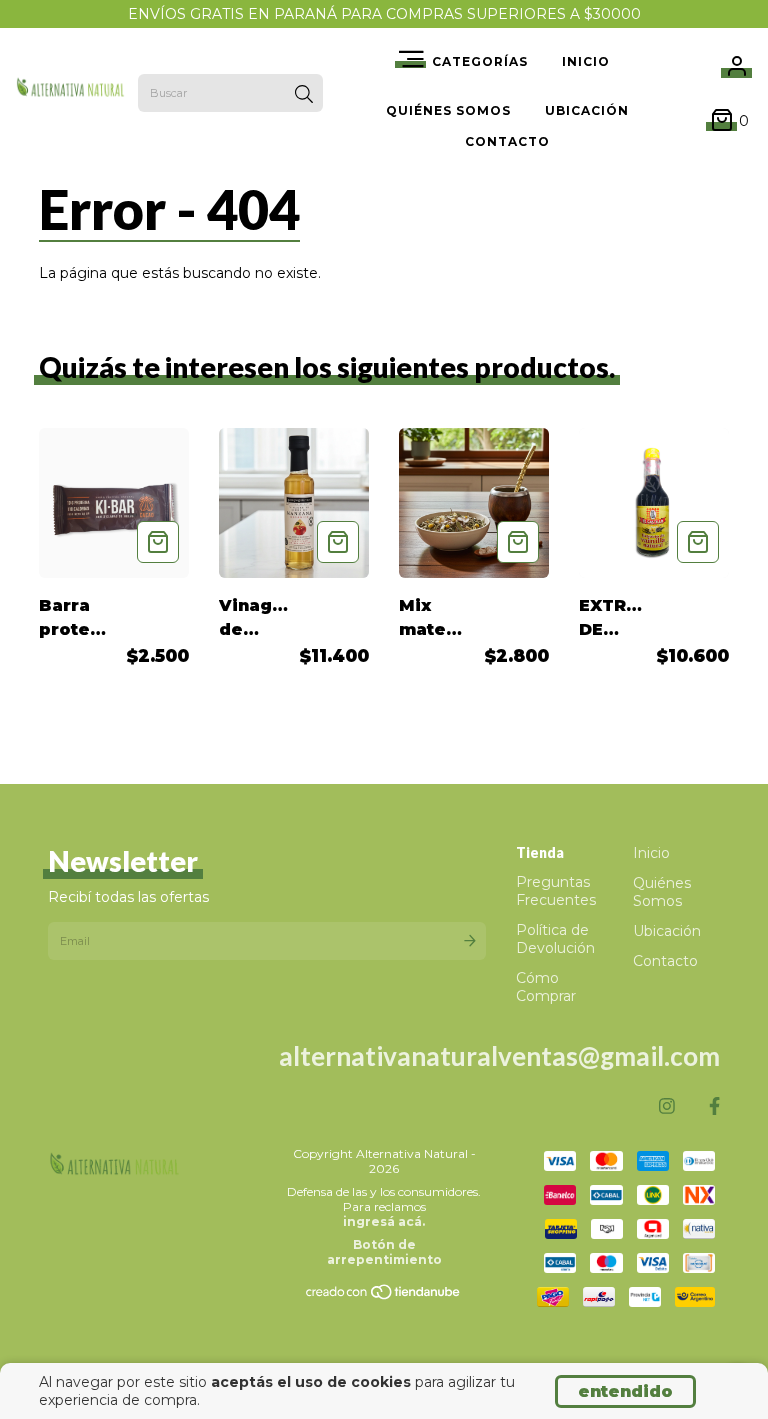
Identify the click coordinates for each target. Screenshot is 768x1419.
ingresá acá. (384, 1221)
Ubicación (587, 110)
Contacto (507, 141)
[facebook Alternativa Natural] (714, 1107)
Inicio (586, 61)
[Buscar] (304, 95)
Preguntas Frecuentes (556, 891)
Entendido (625, 1391)
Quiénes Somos (448, 110)
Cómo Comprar (546, 987)
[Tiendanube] (384, 1296)
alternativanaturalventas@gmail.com (499, 1056)
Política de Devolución (555, 939)
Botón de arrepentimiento (384, 1252)
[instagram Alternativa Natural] (667, 1107)
